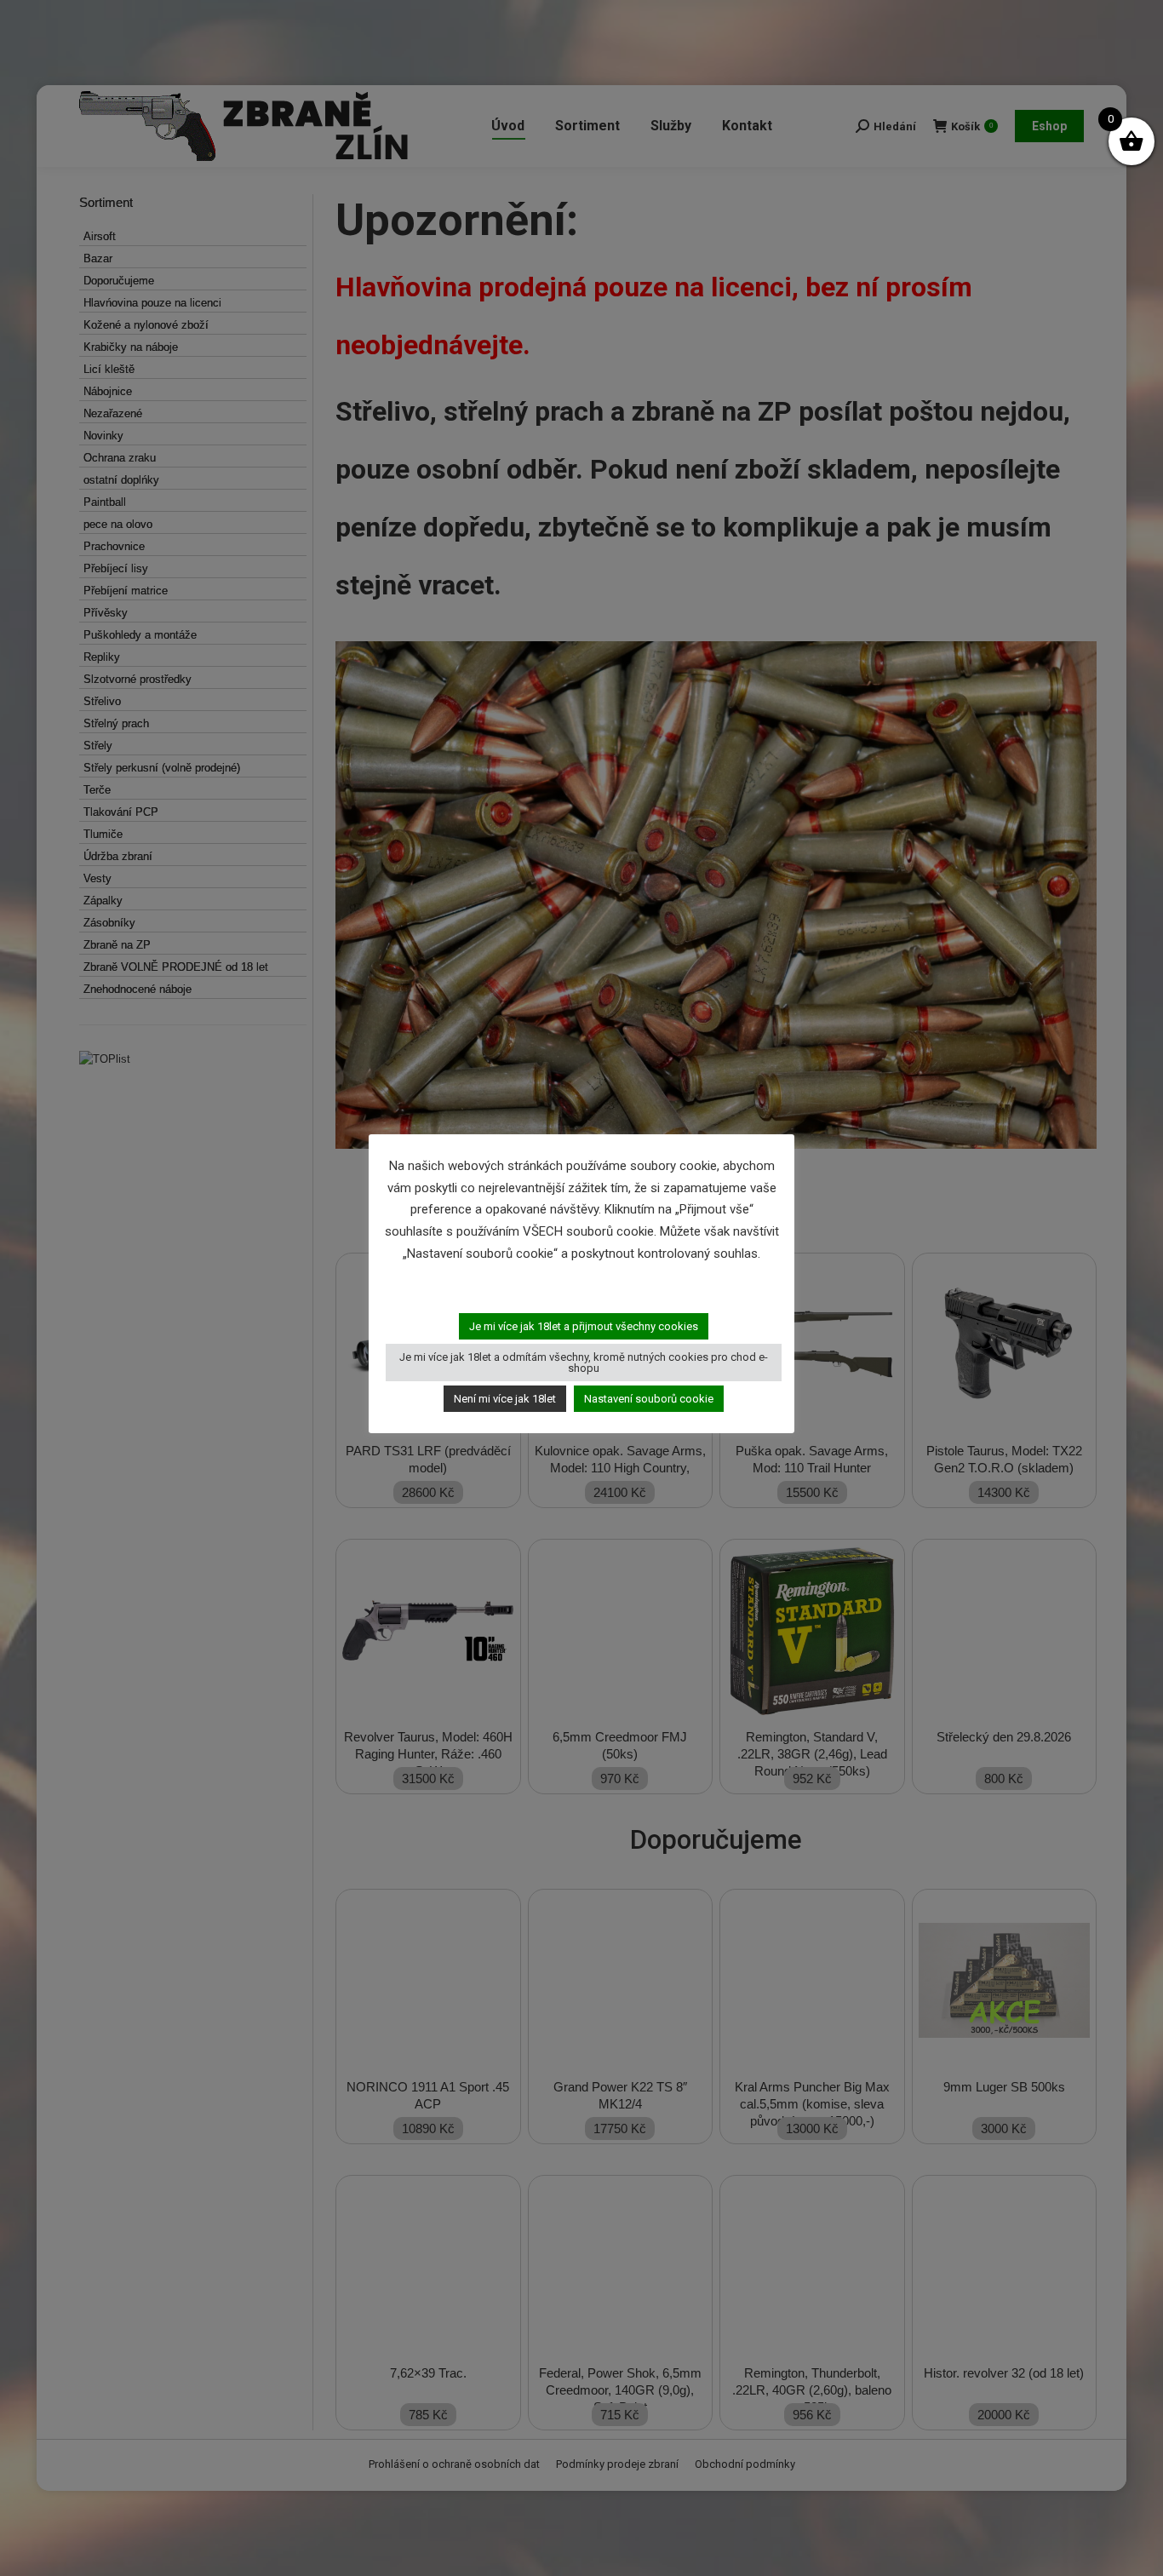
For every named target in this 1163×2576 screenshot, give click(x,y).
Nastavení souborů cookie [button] (649, 1399)
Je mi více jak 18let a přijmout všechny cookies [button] (584, 1326)
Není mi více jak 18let (505, 1399)
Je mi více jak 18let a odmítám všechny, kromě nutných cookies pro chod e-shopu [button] (584, 1363)
